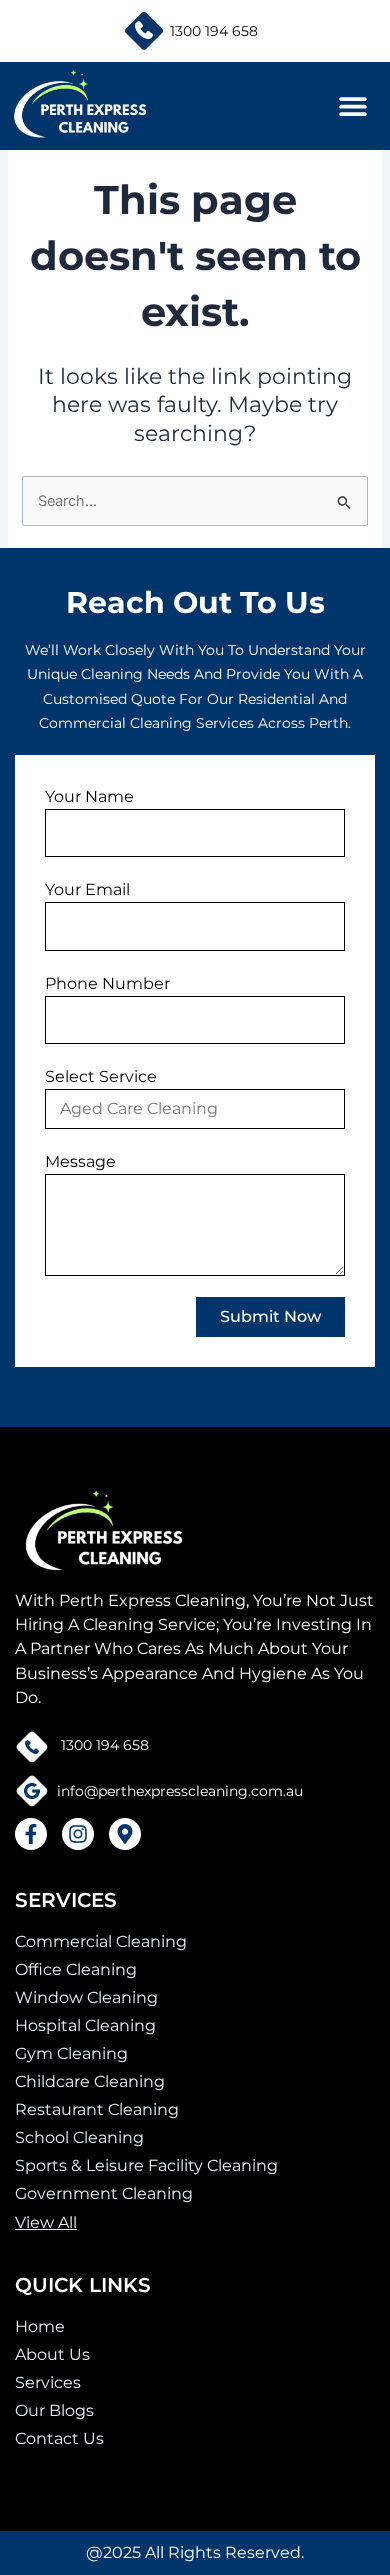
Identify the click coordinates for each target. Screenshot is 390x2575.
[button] (352, 106)
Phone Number (107, 983)
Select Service (101, 1076)
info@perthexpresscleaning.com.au (176, 1791)
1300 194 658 (214, 31)
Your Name (89, 796)
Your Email (87, 889)
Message (80, 1161)
